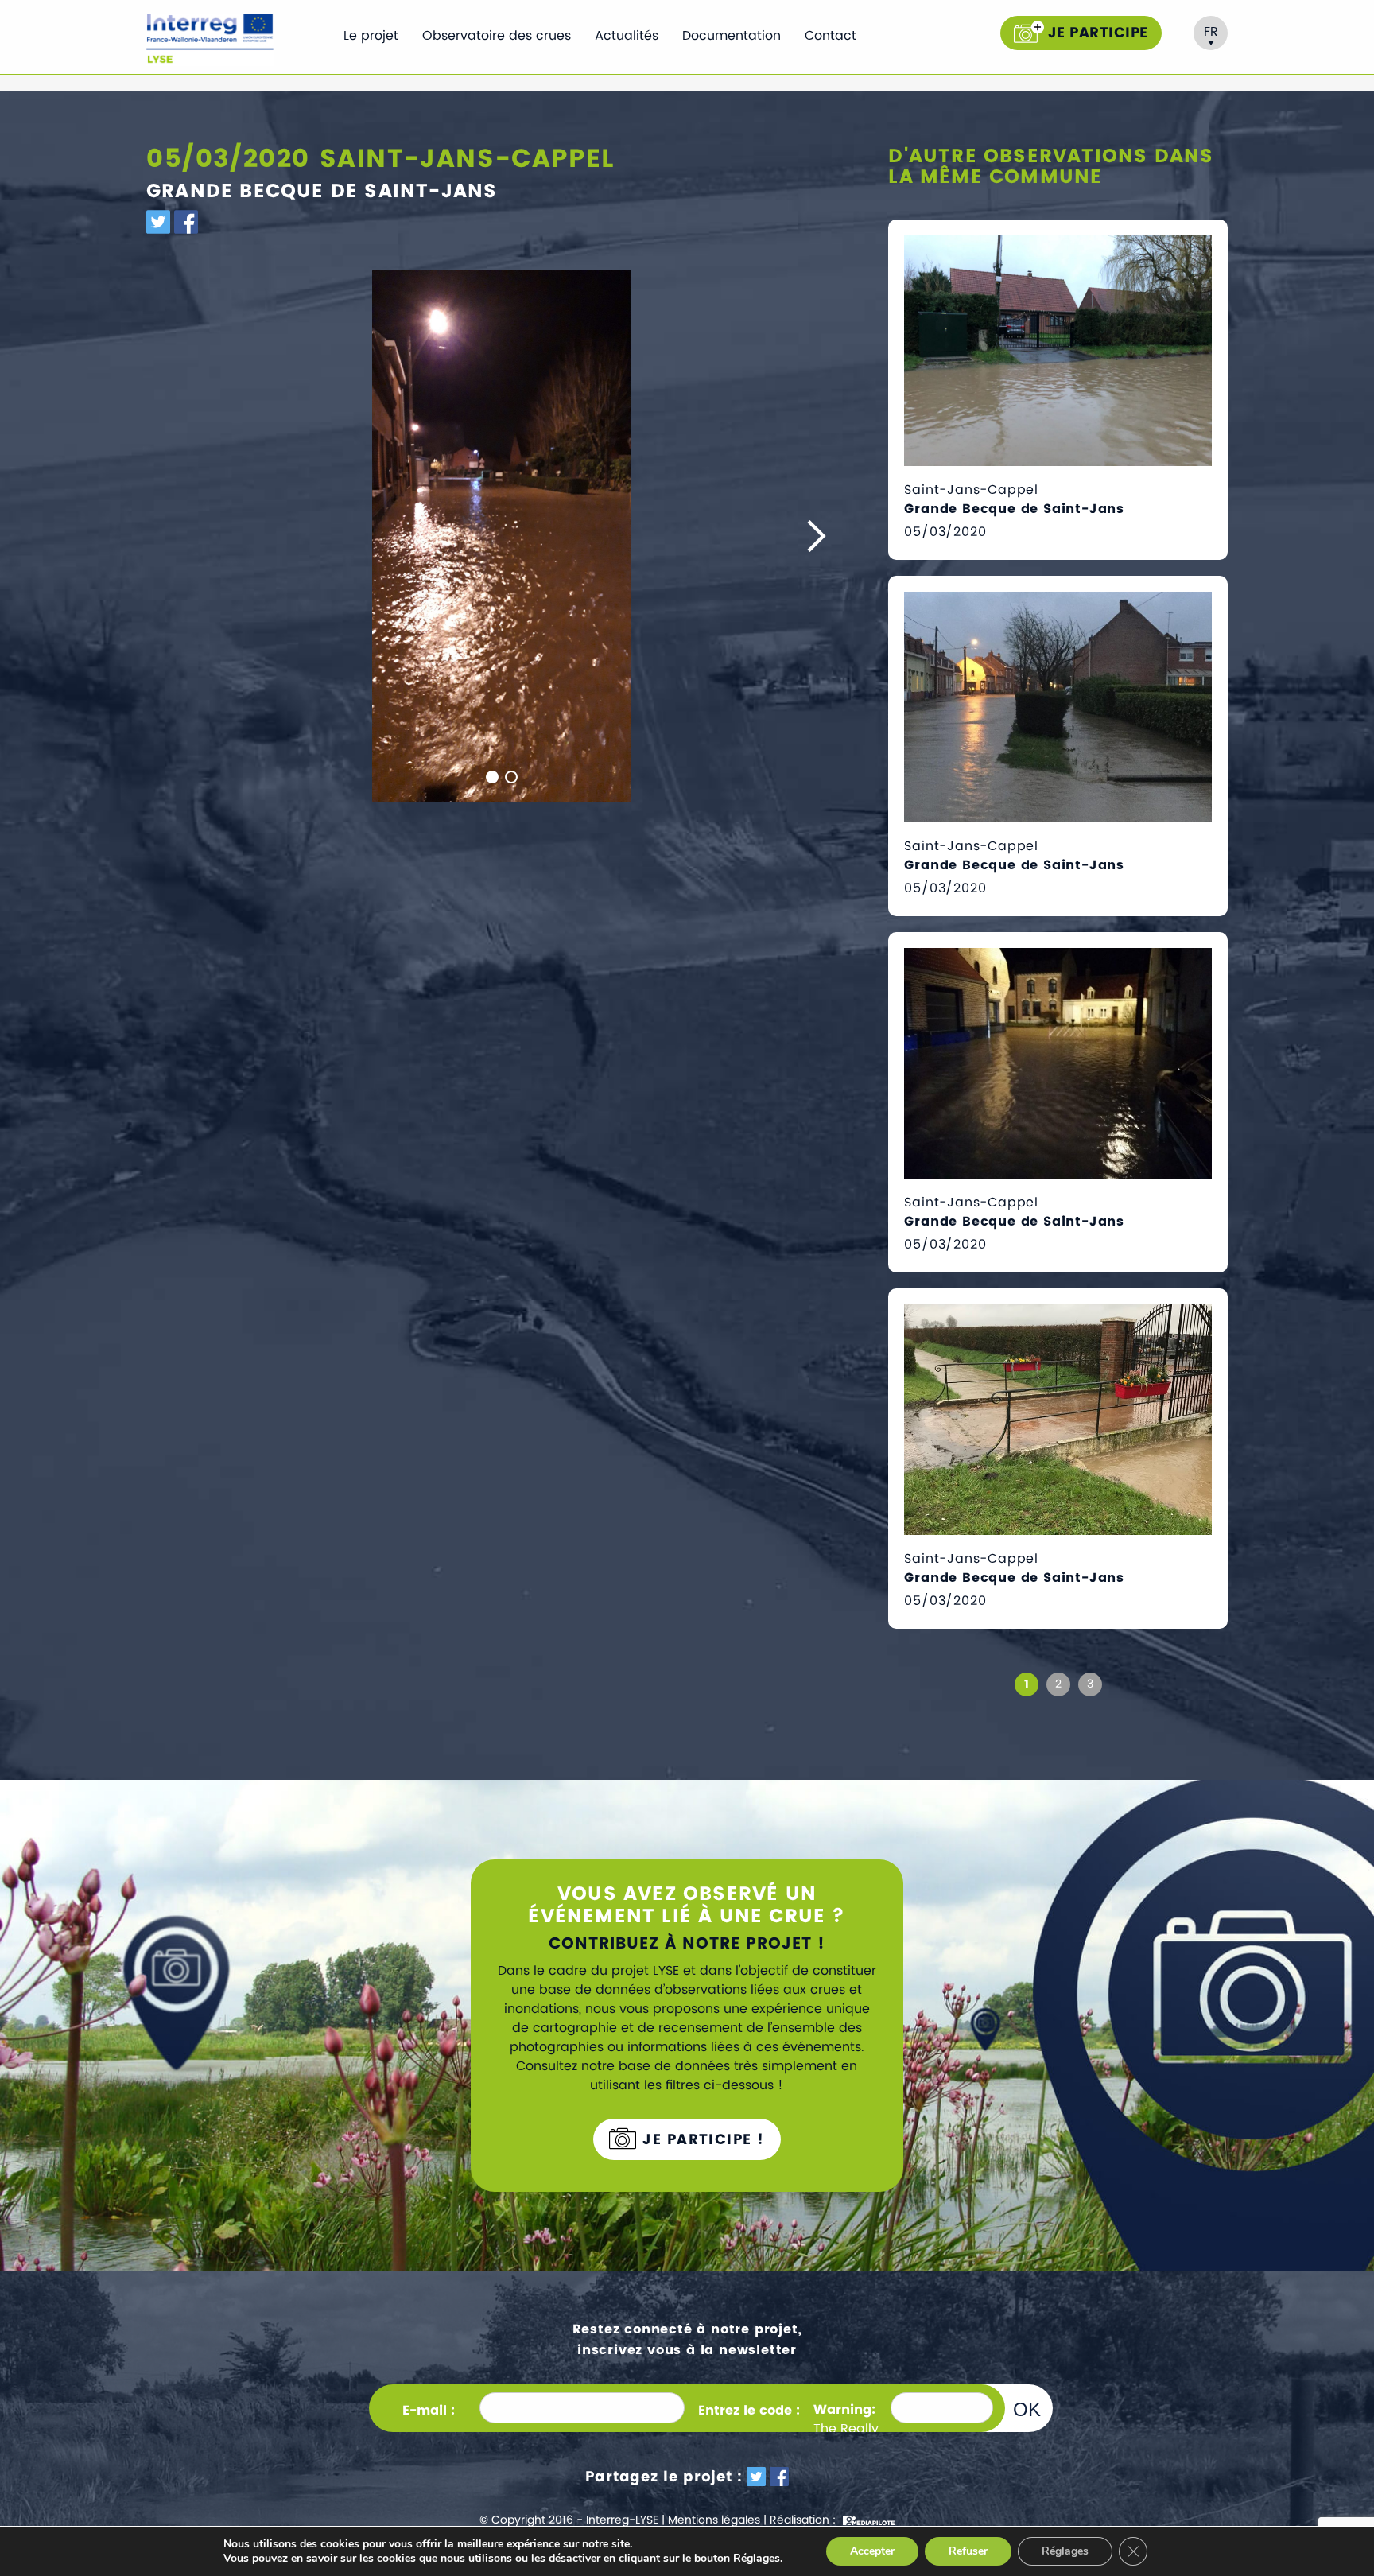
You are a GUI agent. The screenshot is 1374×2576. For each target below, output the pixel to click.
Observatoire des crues (497, 36)
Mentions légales (714, 2520)
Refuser (968, 2551)
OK (1027, 2409)
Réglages (1065, 2551)
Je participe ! (701, 2140)
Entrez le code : (749, 2411)
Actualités (627, 36)
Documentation (732, 36)
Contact (831, 36)
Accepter (872, 2551)
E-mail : (429, 2411)
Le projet (371, 36)
